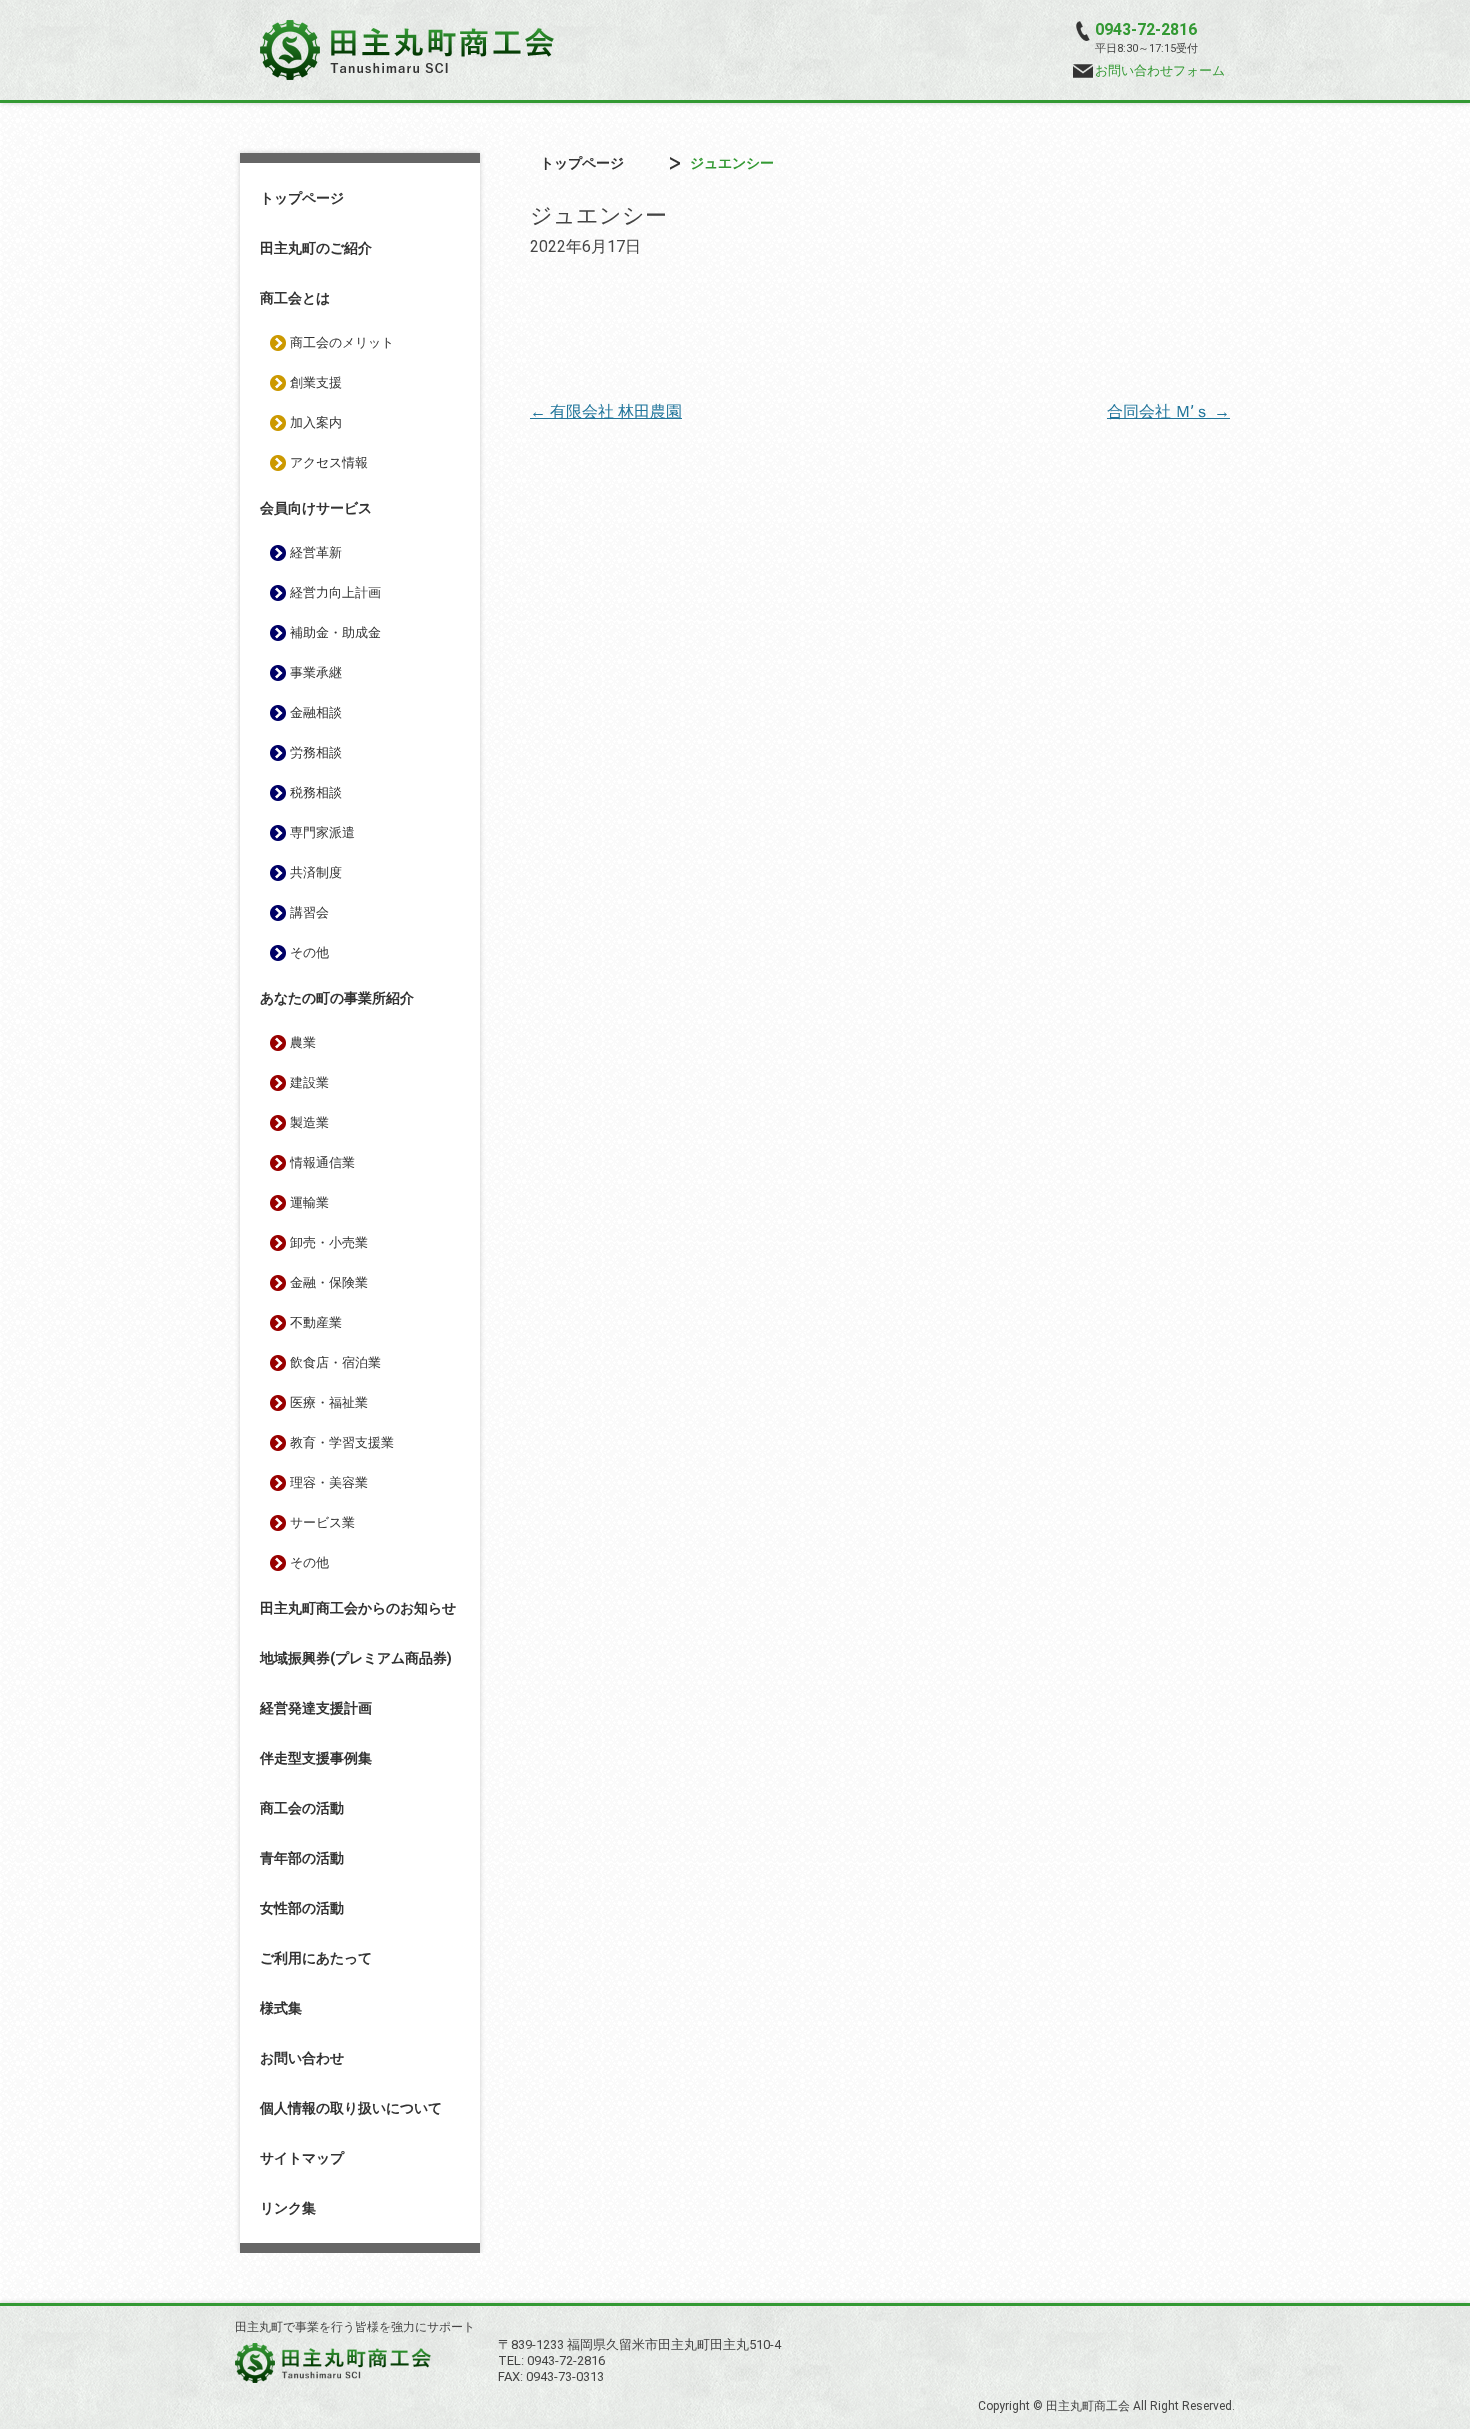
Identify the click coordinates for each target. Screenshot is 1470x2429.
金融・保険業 (329, 1282)
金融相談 (316, 712)
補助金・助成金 (335, 632)
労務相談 (316, 752)
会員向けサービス (316, 508)
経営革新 (316, 552)
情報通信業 (322, 1162)
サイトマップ (302, 2158)
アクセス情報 (329, 462)
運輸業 (309, 1202)
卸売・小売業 (329, 1242)
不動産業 (316, 1322)
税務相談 (316, 792)
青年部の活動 (302, 1858)
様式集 (281, 2008)
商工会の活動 (302, 1808)
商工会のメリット (342, 342)
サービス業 (322, 1522)
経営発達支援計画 (316, 1708)
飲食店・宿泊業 (335, 1362)
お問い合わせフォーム (1160, 70)
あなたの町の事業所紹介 (337, 998)
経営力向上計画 (335, 592)
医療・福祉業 (329, 1402)
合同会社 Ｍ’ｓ (1168, 411)
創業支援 (316, 382)
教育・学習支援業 (342, 1442)
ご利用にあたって (316, 1958)
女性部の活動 (302, 1908)
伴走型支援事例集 (316, 1758)
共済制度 (316, 872)
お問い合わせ (302, 2058)
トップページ (302, 198)
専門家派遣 (322, 832)
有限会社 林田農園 (606, 411)
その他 (309, 952)
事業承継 (316, 672)
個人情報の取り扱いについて (351, 2108)
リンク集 (288, 2208)
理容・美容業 (329, 1482)
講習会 (309, 912)
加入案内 (316, 422)
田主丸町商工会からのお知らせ (358, 1608)
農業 (303, 1042)
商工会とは (295, 298)
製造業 (309, 1122)
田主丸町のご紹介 (316, 248)
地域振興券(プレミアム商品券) (356, 1658)
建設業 (309, 1082)
